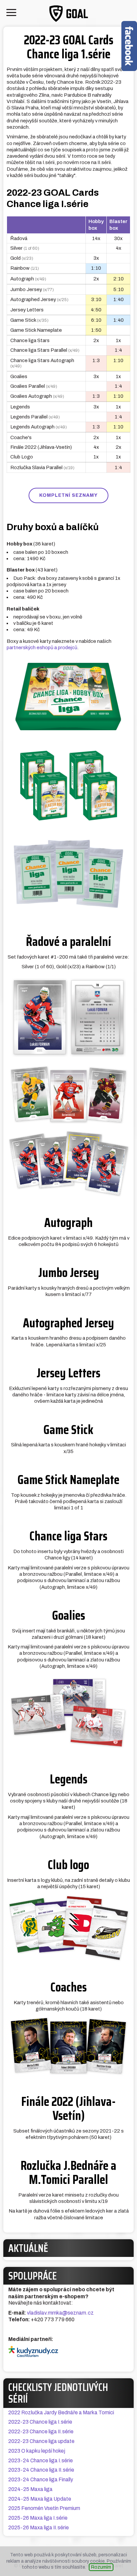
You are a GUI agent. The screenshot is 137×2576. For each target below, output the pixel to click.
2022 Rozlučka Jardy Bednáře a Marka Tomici (61, 2412)
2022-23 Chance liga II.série (41, 2431)
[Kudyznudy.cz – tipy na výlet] (68, 2351)
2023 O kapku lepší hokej (37, 2451)
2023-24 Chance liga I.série (41, 2460)
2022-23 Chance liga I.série (40, 2422)
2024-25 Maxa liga (30, 2489)
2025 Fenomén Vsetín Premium (44, 2508)
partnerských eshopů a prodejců (42, 648)
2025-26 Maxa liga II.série (39, 2527)
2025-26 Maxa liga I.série (38, 2518)
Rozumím (101, 2567)
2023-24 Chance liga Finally (41, 2479)
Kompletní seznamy (68, 495)
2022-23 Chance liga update (41, 2441)
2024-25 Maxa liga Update (40, 2499)
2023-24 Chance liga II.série (41, 2470)
